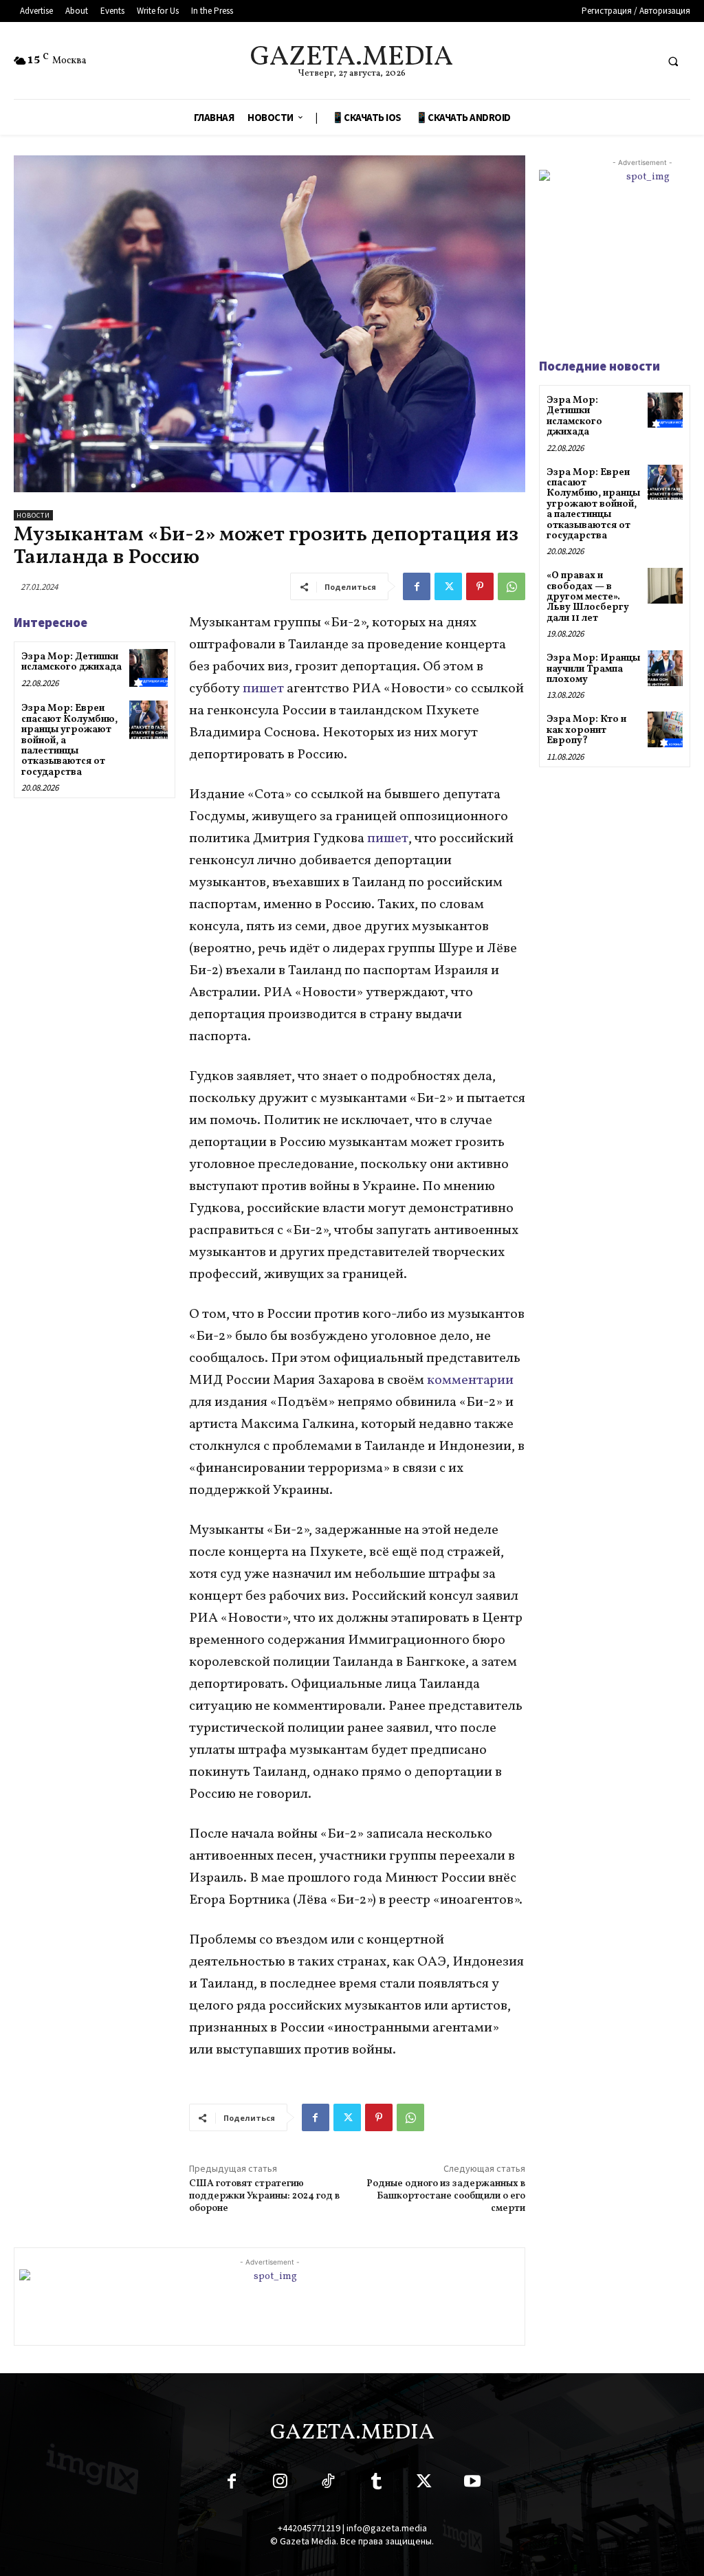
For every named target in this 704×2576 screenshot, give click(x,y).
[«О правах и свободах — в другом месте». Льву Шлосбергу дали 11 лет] (665, 585)
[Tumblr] (376, 2484)
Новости (33, 515)
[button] (673, 61)
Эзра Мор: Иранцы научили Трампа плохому (593, 669)
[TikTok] (328, 2484)
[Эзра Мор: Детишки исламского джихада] (148, 668)
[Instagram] (280, 2484)
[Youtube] (472, 2484)
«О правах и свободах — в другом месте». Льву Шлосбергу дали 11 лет (588, 597)
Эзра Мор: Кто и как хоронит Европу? (586, 730)
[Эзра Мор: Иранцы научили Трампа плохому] (665, 668)
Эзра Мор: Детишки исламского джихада (71, 662)
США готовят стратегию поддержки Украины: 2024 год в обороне (264, 2196)
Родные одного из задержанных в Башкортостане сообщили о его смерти (446, 2196)
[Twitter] (448, 586)
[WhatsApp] (511, 586)
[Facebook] (417, 586)
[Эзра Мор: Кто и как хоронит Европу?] (665, 729)
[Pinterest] (480, 586)
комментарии (470, 1380)
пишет (263, 689)
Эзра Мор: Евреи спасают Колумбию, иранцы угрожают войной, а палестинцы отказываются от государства (593, 504)
